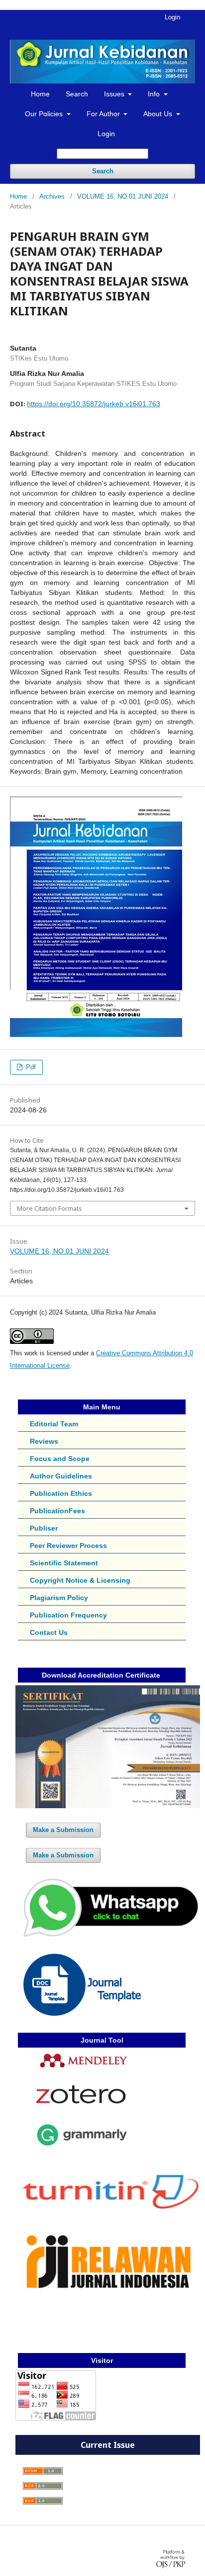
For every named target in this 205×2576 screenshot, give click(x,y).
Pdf (30, 1067)
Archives (52, 196)
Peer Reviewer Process (68, 1546)
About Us (159, 114)
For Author (104, 114)
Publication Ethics (61, 1493)
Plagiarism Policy (59, 1598)
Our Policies (45, 114)
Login (106, 134)
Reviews (44, 1441)
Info (155, 94)
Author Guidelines (61, 1476)
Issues (115, 94)
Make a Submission (63, 1830)
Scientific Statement (64, 1563)
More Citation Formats (50, 1208)
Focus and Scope (60, 1459)
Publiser (44, 1528)
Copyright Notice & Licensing (80, 1580)
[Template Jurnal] (82, 2013)
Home (40, 94)
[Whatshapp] (108, 1937)
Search (77, 94)
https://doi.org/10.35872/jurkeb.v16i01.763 (94, 404)
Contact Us (49, 1632)
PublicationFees (57, 1511)
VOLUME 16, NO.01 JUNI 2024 (123, 196)
